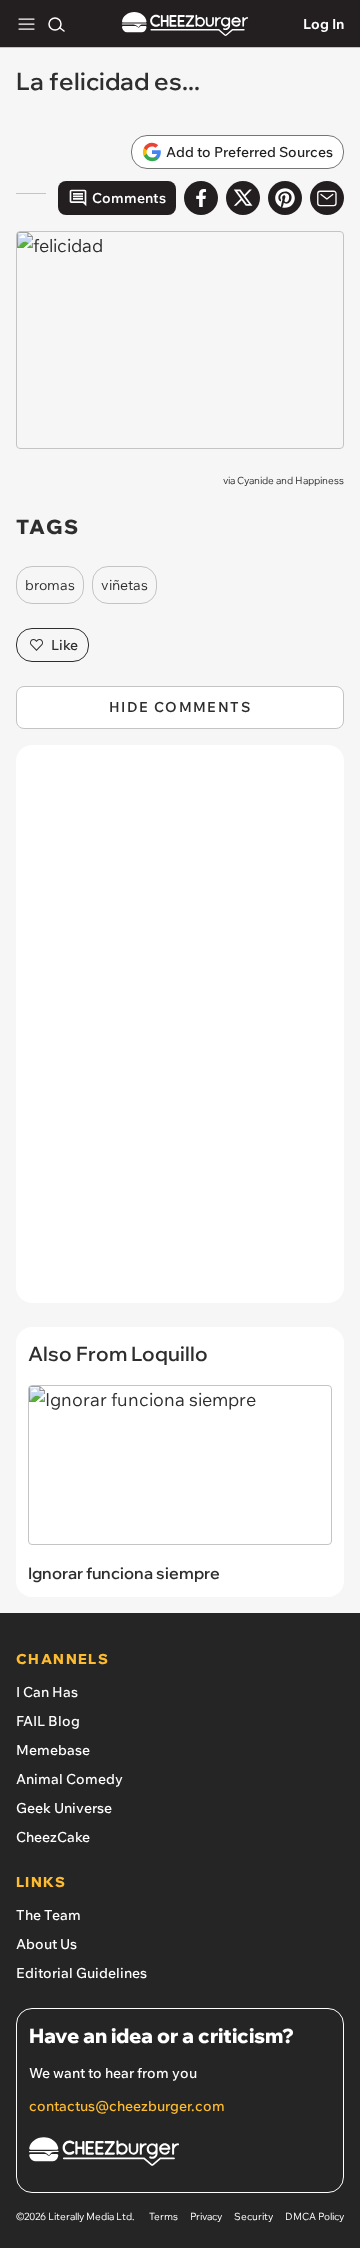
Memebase (53, 1750)
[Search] (56, 24)
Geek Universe (64, 1808)
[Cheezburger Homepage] (185, 24)
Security (253, 2216)
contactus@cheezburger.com (127, 2106)
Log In (323, 24)
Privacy (206, 2216)
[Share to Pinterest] (285, 198)
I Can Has (47, 1692)
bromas (50, 585)
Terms (163, 2216)
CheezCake (53, 1837)
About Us (46, 1944)
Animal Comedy (69, 1779)
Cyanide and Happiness (290, 480)
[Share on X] (243, 198)
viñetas (124, 585)
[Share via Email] (327, 198)
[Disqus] (180, 1034)
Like (64, 645)
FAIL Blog (48, 1721)
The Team (48, 1915)
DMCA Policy (314, 2216)
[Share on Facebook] (201, 198)
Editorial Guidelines (81, 1973)
